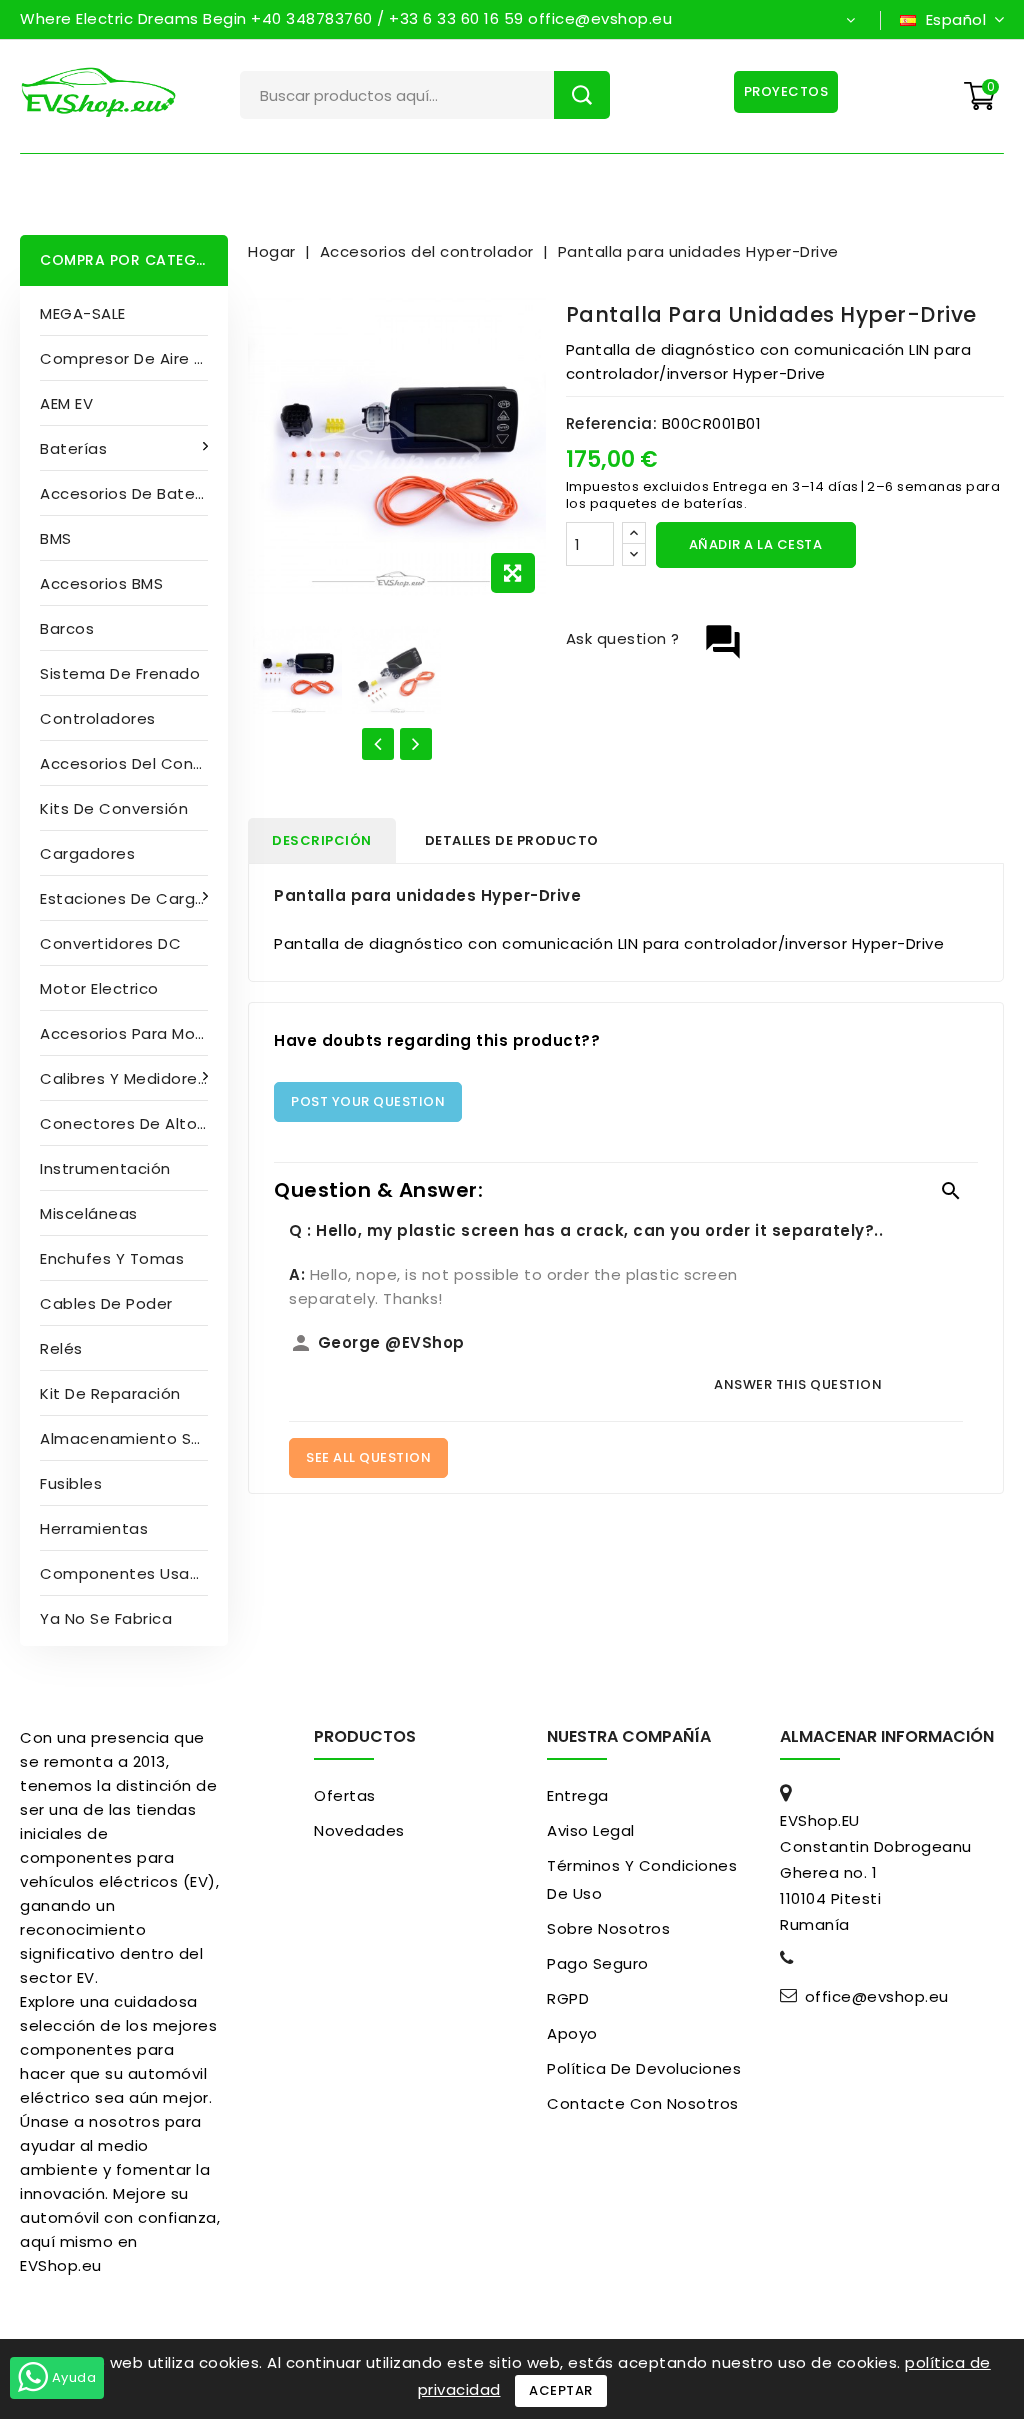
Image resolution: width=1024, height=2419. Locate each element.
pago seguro (598, 1963)
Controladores (98, 718)
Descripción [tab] (322, 840)
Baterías (73, 448)
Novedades (359, 1830)
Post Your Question (368, 1101)
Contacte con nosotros (643, 2103)
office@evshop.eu (877, 1997)
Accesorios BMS (101, 583)
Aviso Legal (591, 1830)
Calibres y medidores (123, 1078)
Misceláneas (89, 1213)
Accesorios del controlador (134, 763)
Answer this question (798, 1384)
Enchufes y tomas (112, 1258)
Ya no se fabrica (106, 1618)
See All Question (368, 1457)
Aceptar (561, 2390)
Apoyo (572, 2033)
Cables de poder (106, 1303)
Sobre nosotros (608, 1928)
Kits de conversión (114, 808)
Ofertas (345, 1795)
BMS (56, 538)
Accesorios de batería (128, 493)
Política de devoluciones (644, 2068)
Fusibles (71, 1483)
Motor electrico (99, 988)
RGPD (568, 1998)
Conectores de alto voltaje (134, 1123)
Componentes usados (129, 1573)
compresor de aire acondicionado (134, 358)
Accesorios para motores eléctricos (134, 1033)
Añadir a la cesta (756, 544)
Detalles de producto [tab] (512, 840)
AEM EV (66, 403)
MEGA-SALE (83, 313)
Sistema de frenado (120, 673)
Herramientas (94, 1528)
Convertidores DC (110, 943)
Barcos (67, 628)
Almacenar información (887, 1736)
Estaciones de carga (123, 898)
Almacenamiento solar (130, 1438)
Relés (61, 1348)
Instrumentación (105, 1168)
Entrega (578, 1795)
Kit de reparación (110, 1393)
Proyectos (786, 91)
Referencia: (612, 423)
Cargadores (87, 853)
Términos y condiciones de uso (642, 1879)
